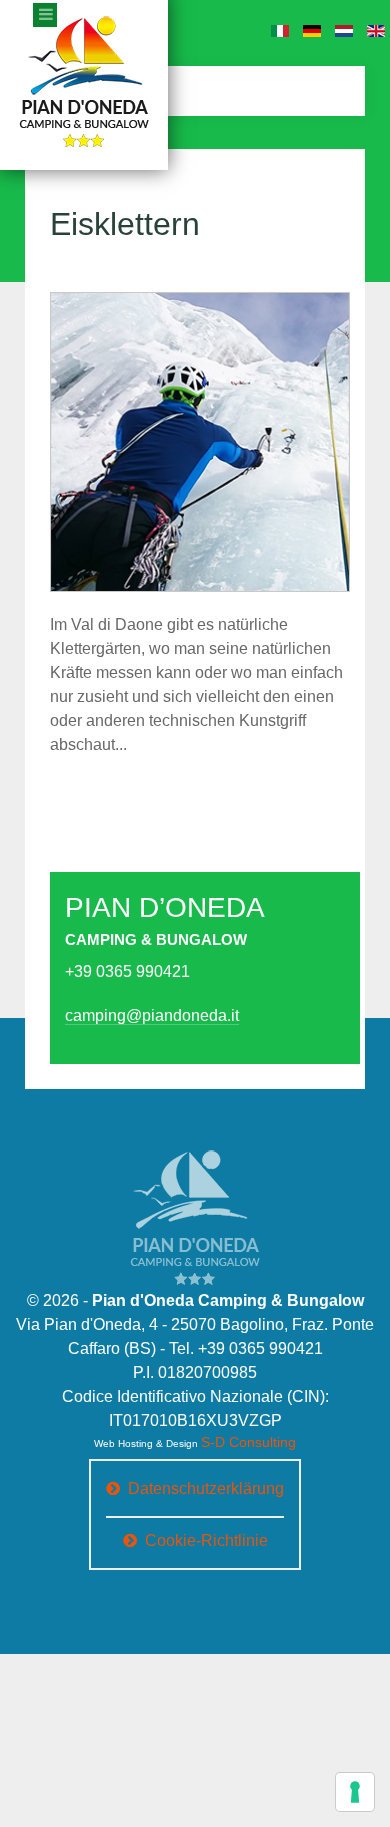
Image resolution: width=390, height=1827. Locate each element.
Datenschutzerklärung (206, 1485)
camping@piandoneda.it (132, 1017)
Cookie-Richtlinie (206, 1537)
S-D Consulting (248, 1442)
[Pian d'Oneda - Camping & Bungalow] (195, 1207)
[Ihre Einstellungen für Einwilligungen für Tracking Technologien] (355, 1792)
